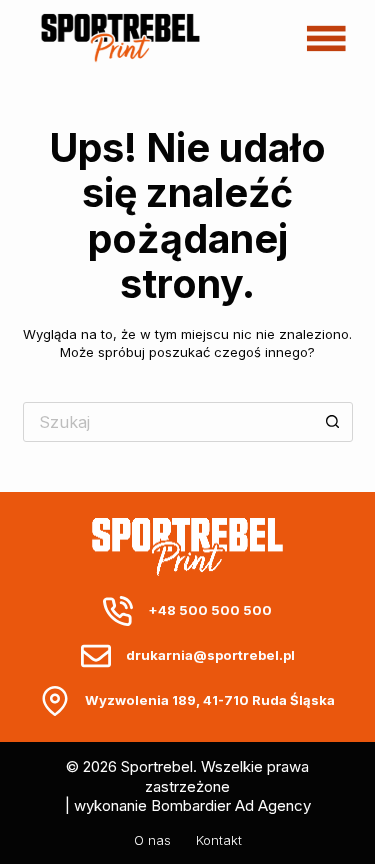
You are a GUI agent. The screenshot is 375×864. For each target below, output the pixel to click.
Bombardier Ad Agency (231, 805)
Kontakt (219, 840)
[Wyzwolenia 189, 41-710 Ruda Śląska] (55, 701)
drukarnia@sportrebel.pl (210, 655)
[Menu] (326, 38)
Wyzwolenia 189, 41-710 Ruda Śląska (210, 700)
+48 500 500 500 (210, 610)
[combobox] (169, 422)
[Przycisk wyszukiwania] (333, 422)
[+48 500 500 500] (118, 611)
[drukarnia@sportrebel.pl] (96, 656)
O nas (152, 840)
